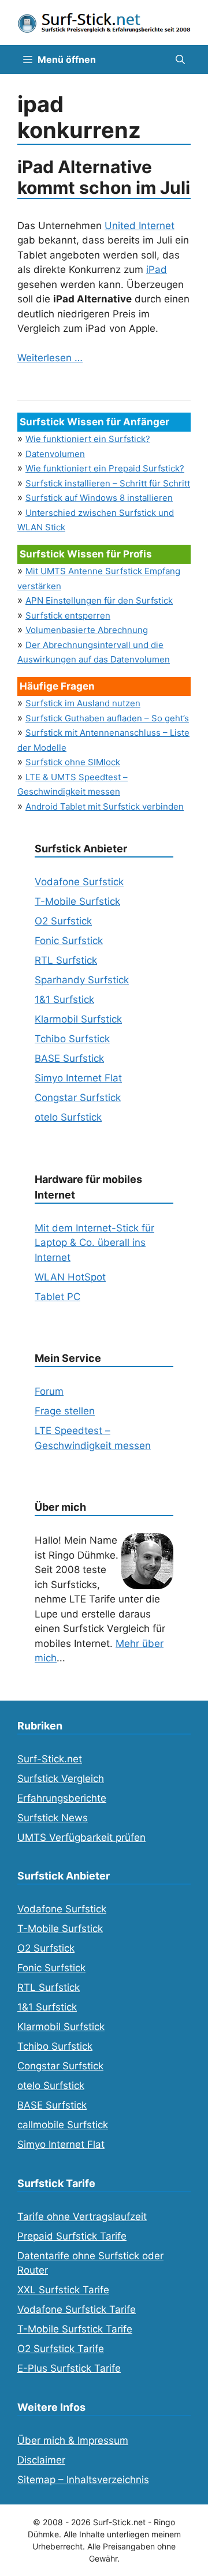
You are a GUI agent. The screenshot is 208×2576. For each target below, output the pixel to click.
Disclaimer (41, 2460)
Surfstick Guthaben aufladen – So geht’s (107, 718)
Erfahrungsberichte (62, 1798)
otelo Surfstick (68, 1117)
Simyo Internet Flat (78, 1078)
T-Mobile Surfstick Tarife (75, 2329)
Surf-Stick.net (50, 1759)
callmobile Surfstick (63, 2125)
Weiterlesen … (50, 358)
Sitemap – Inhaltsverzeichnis (83, 2480)
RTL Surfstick (66, 960)
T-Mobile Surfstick (77, 901)
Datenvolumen (55, 454)
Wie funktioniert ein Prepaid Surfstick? (105, 468)
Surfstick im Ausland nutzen (83, 703)
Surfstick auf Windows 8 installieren (99, 498)
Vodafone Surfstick (79, 882)
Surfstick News (53, 1818)
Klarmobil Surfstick (78, 1019)
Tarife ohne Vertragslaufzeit (82, 2216)
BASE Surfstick (69, 1058)
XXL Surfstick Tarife (63, 2290)
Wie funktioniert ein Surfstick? (88, 439)
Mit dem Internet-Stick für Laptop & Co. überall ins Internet (94, 1243)
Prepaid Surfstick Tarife (72, 2236)
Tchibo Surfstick (72, 1039)
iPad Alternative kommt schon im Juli (104, 177)
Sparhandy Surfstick (82, 980)
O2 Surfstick (63, 921)
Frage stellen (65, 1411)
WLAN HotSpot (70, 1277)
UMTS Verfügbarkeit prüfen (81, 1837)
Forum (49, 1391)
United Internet (140, 226)
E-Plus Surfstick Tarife (69, 2368)
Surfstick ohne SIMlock (73, 762)
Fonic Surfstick (69, 941)
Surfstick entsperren (68, 615)
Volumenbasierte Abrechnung (87, 630)
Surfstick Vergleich (61, 1779)
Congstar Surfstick (78, 1098)
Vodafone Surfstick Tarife (77, 2309)
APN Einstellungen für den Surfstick (99, 600)
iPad (157, 269)
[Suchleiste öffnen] (180, 59)
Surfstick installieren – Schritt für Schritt (108, 483)
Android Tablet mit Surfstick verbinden (105, 806)
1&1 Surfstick (64, 999)
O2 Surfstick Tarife (61, 2349)
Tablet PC (57, 1297)
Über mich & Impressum (73, 2440)
